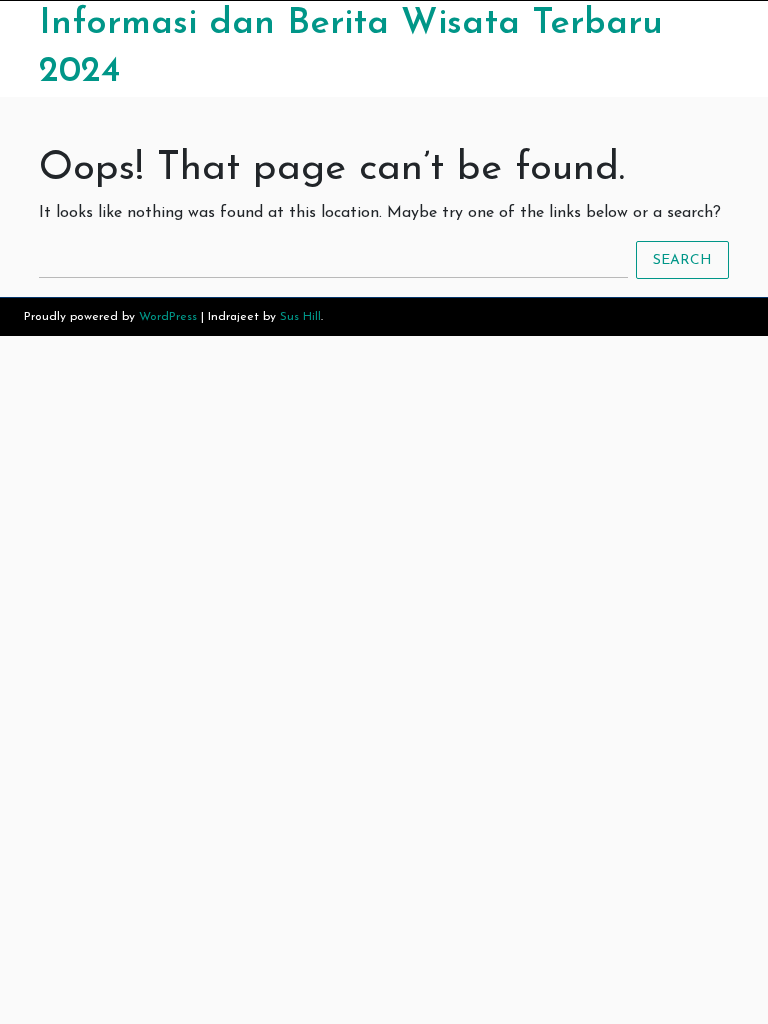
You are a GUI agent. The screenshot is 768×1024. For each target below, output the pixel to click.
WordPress (168, 317)
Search (682, 259)
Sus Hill (300, 317)
